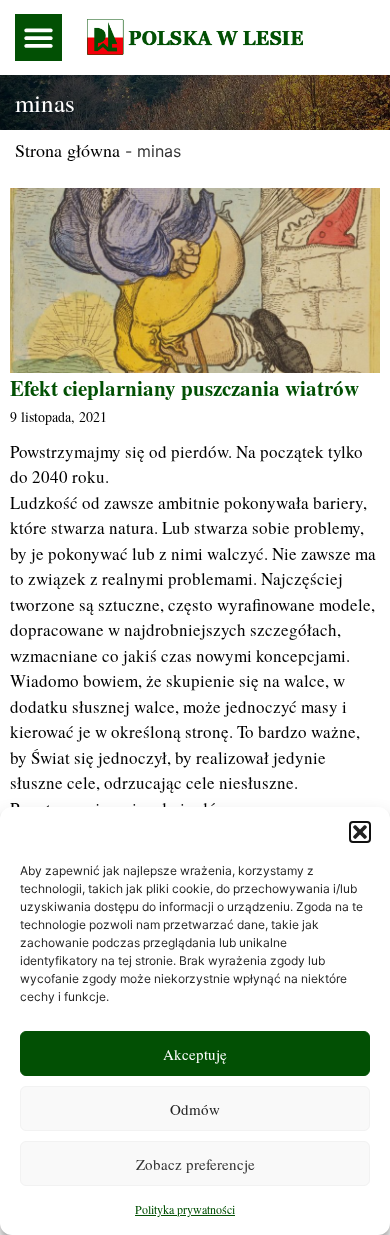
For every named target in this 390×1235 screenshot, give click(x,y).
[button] (360, 832)
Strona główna (67, 150)
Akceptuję (195, 1054)
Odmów (195, 1109)
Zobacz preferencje (195, 1164)
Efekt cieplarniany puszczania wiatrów (184, 388)
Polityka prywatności (185, 1209)
